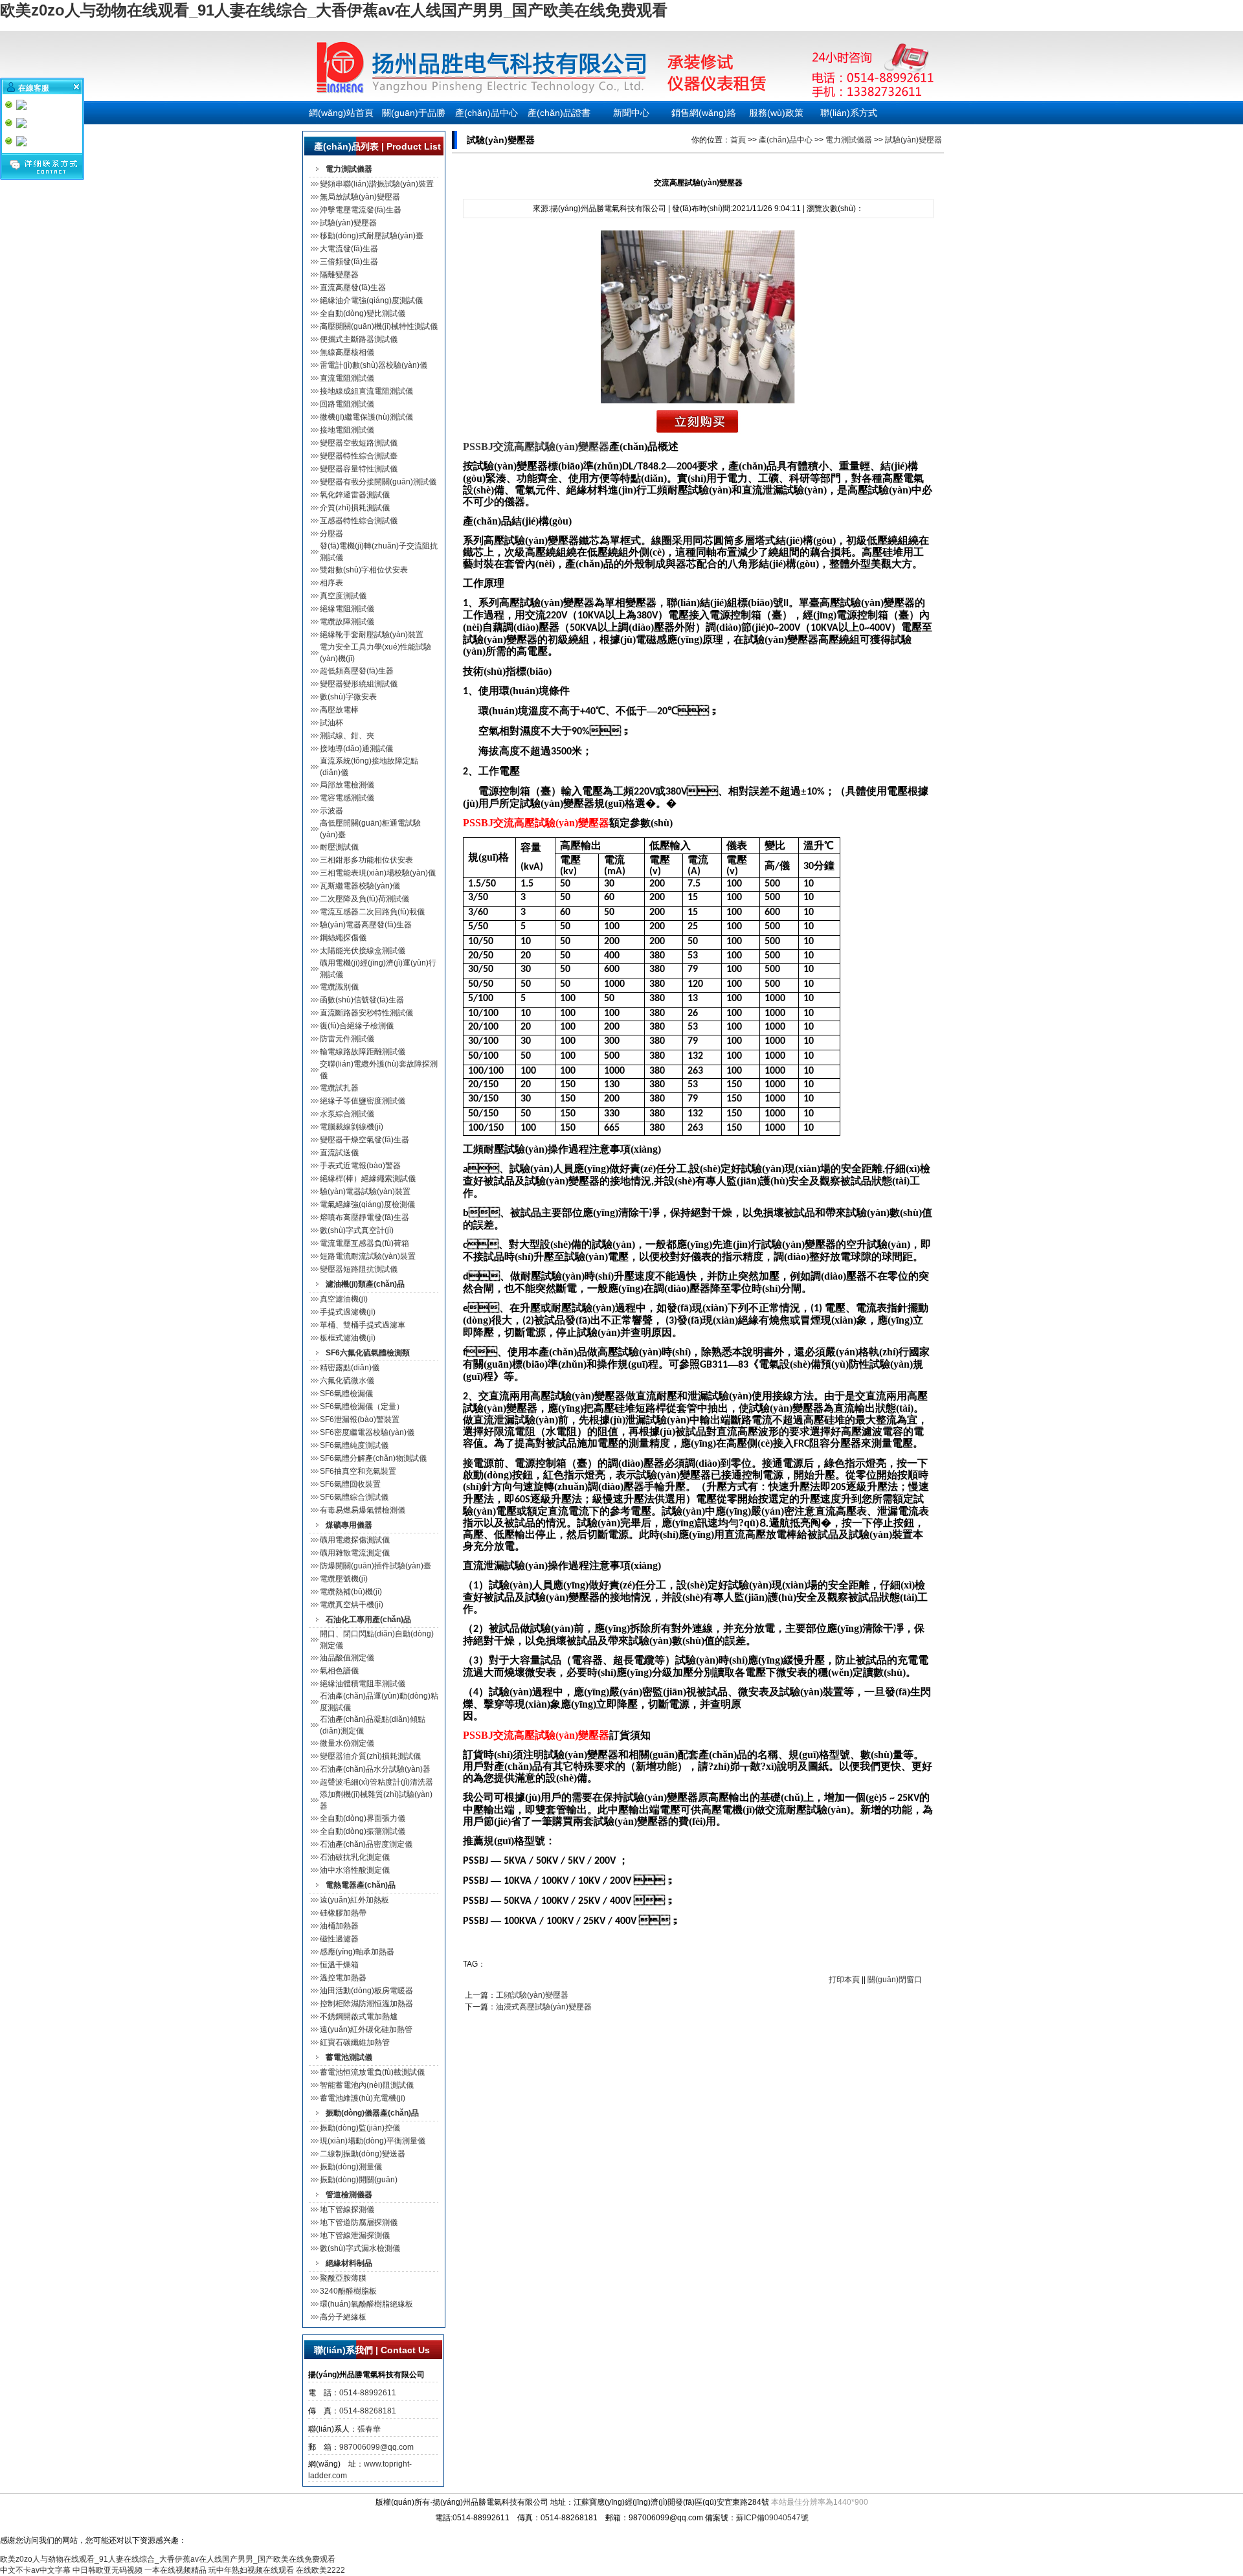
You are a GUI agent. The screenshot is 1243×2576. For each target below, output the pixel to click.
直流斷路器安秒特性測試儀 (366, 1013)
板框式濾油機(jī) (348, 1338)
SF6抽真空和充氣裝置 (358, 1471)
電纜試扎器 (339, 1088)
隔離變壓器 (339, 275)
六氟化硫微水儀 (347, 1381)
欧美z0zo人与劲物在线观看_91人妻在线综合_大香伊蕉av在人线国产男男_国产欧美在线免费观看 (334, 10)
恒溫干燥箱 (339, 1965)
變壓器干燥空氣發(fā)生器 (364, 1140)
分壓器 (331, 534)
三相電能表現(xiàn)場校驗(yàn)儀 (378, 873)
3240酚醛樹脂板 (348, 2291)
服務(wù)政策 (776, 113)
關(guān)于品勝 (414, 113)
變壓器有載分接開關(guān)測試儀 (378, 482)
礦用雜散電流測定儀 (355, 1553)
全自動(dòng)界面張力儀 (363, 1818)
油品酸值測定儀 (347, 1658)
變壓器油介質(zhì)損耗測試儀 (370, 1756)
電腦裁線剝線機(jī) (352, 1127)
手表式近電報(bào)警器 (360, 1166)
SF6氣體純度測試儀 (354, 1445)
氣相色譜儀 (339, 1671)
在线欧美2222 (320, 2570)
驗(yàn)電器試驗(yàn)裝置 (365, 1192)
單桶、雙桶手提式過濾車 (363, 1325)
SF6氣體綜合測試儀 (354, 1497)
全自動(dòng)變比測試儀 (363, 313)
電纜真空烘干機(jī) (352, 1605)
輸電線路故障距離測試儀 (363, 1052)
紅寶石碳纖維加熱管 (355, 2042)
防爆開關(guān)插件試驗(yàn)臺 (375, 1566)
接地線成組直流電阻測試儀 (366, 391)
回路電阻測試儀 (347, 404)
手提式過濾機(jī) (348, 1312)
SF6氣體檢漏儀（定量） (362, 1407)
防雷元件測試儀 (347, 1039)
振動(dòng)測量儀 (351, 2167)
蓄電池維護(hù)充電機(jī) (363, 2098)
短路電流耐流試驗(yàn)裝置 (368, 1256)
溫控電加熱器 (343, 1978)
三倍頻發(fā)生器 (349, 262)
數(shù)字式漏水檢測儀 (360, 2248)
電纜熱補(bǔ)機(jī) (351, 1592)
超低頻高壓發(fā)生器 (357, 671)
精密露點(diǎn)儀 (350, 1368)
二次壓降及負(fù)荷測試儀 (364, 899)
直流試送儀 (339, 1153)
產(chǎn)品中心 (487, 113)
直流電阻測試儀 (347, 378)
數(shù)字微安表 (348, 697)
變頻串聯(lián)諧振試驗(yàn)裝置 (377, 184)
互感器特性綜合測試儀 (359, 521)
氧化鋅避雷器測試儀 (355, 495)
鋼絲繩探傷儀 (343, 938)
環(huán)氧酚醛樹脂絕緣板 (366, 2304)
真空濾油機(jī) (344, 1299)
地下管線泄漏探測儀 (355, 2235)
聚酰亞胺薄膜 (343, 2278)
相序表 (331, 583)
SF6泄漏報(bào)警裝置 (360, 1419)
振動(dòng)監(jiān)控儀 (360, 2128)
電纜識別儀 (339, 987)
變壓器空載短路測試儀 (359, 443)
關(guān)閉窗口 (895, 1980)
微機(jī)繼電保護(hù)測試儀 (366, 417)
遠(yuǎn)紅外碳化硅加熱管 (366, 2029)
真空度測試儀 (343, 596)
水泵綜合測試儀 (347, 1114)
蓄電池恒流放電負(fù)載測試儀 (372, 2072)
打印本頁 (844, 1980)
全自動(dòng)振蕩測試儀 (363, 1831)
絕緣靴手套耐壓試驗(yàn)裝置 (372, 635)
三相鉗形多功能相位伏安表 (366, 860)
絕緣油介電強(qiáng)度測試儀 (371, 300)
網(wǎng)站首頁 (341, 113)
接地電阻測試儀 (347, 430)
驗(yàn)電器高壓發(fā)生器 (366, 925)
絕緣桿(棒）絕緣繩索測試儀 (368, 1179)
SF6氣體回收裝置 (350, 1484)
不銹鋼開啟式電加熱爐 (359, 2017)
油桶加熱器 (339, 1926)
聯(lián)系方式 (849, 113)
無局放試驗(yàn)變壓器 (360, 197)
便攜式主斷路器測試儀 (359, 339)
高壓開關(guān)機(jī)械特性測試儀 (379, 326)
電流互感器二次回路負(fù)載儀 (372, 912)
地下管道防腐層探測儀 (359, 2222)
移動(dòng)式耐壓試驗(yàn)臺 (372, 236)
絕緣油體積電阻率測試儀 (363, 1684)
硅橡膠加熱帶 (343, 1913)
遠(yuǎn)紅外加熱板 (354, 1900)
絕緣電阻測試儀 (347, 609)
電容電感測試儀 (347, 798)
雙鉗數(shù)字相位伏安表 (364, 570)
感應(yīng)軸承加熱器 (357, 1952)
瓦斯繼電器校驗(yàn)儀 (360, 886)
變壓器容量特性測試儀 (359, 469)
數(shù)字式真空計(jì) (357, 1230)
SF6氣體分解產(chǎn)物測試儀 (373, 1458)
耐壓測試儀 (339, 847)
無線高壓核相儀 (347, 352)
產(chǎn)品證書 (559, 113)
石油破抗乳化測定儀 (355, 1857)
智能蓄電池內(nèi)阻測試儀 (367, 2085)
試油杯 (331, 723)
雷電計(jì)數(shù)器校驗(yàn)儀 (374, 365)
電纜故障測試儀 (347, 622)
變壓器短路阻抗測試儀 (359, 1269)
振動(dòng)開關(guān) (359, 2180)
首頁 (738, 140)
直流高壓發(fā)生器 (353, 288)
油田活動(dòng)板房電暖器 (366, 1991)
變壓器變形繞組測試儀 (359, 684)
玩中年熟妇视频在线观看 (251, 2570)
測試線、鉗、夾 (347, 736)
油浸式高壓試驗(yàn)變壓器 (544, 2007)
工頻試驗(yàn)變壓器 (532, 1995)
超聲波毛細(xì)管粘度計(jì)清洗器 (376, 1782)
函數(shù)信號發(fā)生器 (362, 1000)
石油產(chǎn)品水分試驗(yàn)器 (375, 1769)
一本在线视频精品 (175, 2570)
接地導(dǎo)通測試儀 (356, 749)
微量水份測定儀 (347, 1743)
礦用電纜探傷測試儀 (355, 1540)
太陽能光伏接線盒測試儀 (363, 951)
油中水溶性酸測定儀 (355, 1870)
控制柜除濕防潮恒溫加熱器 (366, 2004)
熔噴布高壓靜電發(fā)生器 (364, 1217)
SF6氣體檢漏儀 (346, 1394)
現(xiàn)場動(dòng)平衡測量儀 (373, 2141)
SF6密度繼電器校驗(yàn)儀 (367, 1432)
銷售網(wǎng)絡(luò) (704, 116)
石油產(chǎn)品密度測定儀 (366, 1844)
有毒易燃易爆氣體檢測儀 (363, 1510)
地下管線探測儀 (347, 2209)
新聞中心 (631, 113)
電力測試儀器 (849, 140)
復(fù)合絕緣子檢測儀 (357, 1026)
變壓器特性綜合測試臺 (359, 456)
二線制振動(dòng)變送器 (363, 2154)
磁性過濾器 (339, 1939)
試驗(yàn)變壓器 (348, 223)
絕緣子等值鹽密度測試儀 (363, 1101)
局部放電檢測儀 (347, 785)
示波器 (331, 811)
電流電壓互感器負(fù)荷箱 (364, 1243)
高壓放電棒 (339, 710)
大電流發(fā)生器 (349, 249)
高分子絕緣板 (343, 2317)
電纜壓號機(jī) (344, 1579)
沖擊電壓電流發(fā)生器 (361, 210)
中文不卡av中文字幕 (35, 2570)
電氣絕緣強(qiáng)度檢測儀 (367, 1204)
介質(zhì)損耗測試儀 (355, 508)
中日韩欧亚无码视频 (107, 2570)
